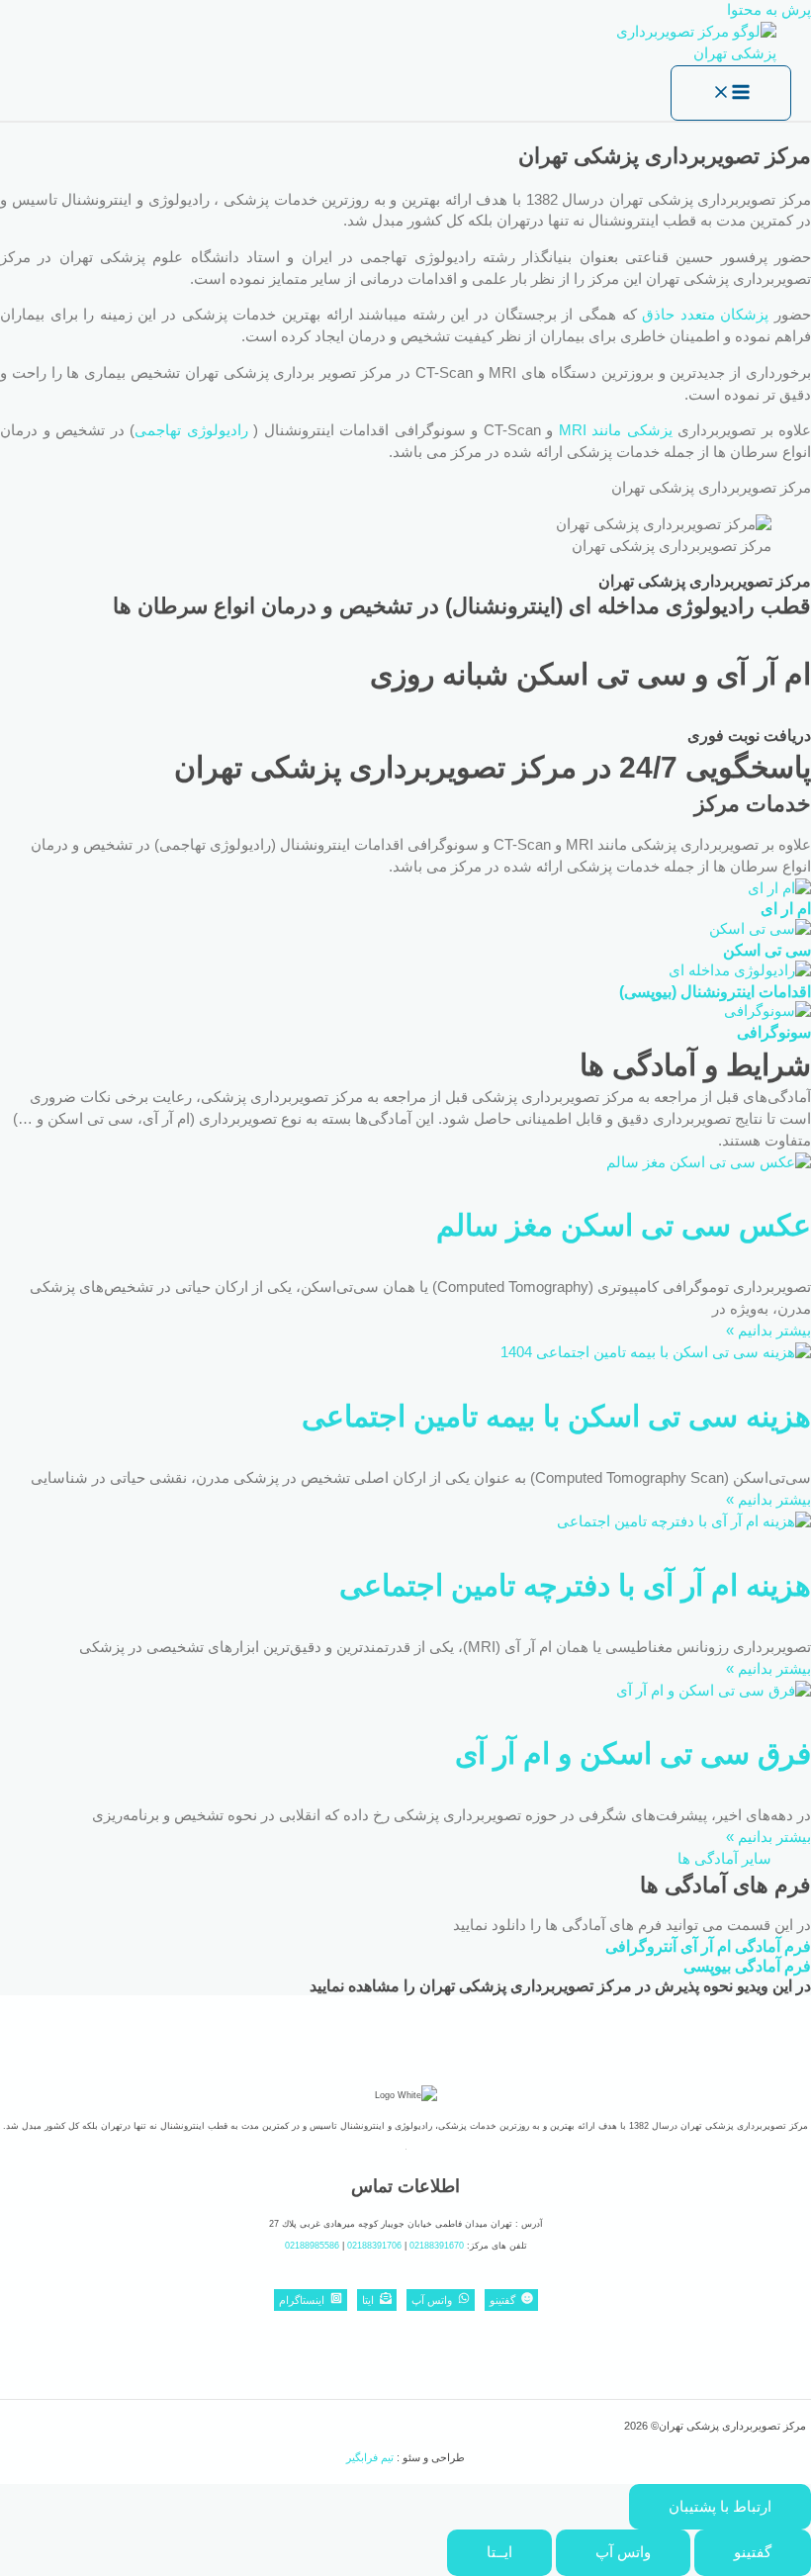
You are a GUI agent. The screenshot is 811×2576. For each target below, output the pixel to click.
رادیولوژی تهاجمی (191, 430)
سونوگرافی (774, 1032)
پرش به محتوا (769, 10)
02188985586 (312, 2246)
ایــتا (499, 2552)
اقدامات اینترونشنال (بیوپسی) (715, 991)
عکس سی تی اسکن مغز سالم (624, 1225)
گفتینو (753, 2552)
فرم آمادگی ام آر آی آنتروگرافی (708, 1946)
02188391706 (374, 2246)
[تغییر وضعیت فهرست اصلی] (731, 93)
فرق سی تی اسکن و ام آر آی (633, 1753)
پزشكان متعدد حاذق (705, 315)
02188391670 (437, 2246)
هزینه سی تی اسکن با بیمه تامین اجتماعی (556, 1416)
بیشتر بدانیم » (768, 1331)
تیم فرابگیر (370, 2457)
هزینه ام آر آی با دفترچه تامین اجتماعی (575, 1585)
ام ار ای (786, 908)
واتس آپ (623, 2552)
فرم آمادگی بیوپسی (747, 1966)
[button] (724, 1859)
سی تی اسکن (767, 950)
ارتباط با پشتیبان (720, 2507)
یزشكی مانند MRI (616, 430)
